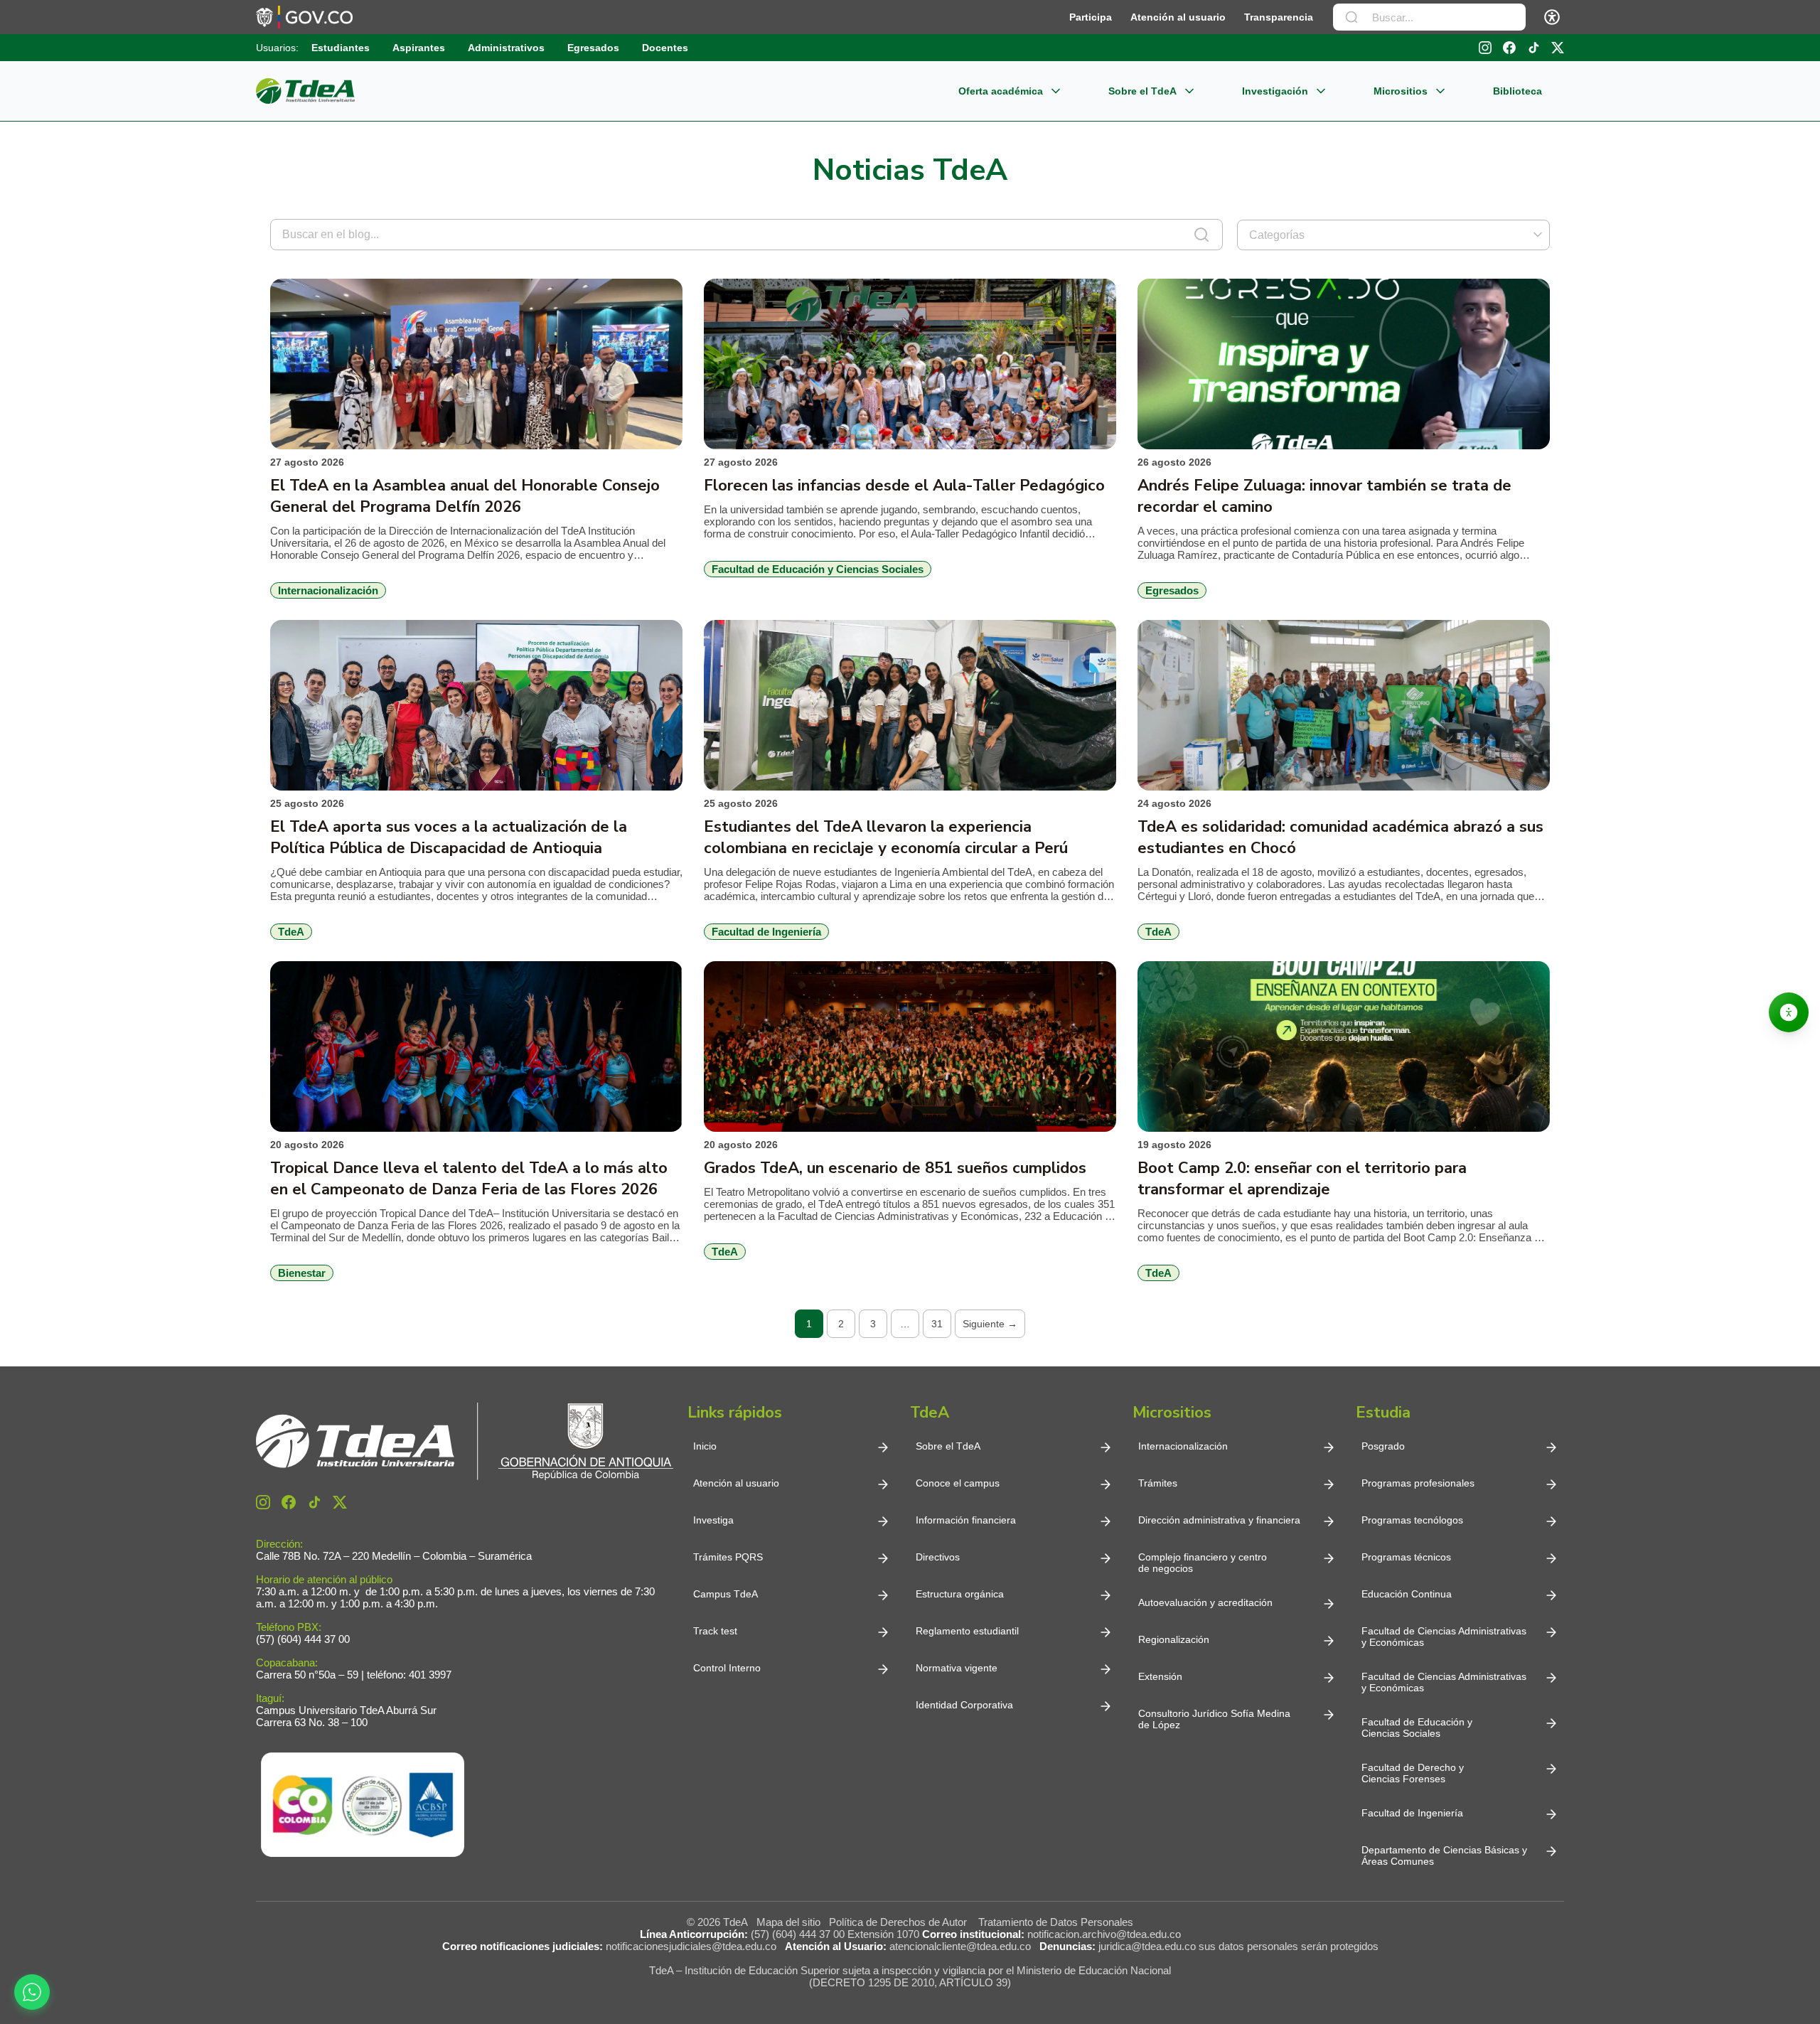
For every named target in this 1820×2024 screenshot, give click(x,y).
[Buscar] (1351, 17)
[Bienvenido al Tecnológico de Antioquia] (465, 1441)
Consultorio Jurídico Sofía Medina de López (1214, 1719)
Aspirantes (419, 48)
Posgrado (1383, 1446)
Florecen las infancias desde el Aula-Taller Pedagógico (904, 486)
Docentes (665, 48)
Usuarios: (277, 48)
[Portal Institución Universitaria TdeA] (305, 91)
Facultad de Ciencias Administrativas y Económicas (1444, 1637)
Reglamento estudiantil (967, 1631)
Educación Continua (1407, 1594)
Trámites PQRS (728, 1557)
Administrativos (506, 48)
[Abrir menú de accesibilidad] (1552, 17)
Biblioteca (1517, 91)
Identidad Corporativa (964, 1705)
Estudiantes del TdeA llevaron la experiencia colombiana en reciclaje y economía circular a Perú (886, 837)
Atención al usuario (1178, 17)
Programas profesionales (1418, 1483)
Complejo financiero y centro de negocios (1203, 1563)
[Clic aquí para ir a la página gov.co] (304, 17)
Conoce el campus (958, 1483)
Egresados (593, 48)
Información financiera (966, 1520)
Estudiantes (341, 48)
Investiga (713, 1520)
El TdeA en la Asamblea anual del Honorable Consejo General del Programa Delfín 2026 (465, 496)
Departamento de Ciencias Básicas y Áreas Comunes (1446, 1856)
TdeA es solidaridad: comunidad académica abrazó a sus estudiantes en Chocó (1340, 837)
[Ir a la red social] (1485, 48)
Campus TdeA (726, 1594)
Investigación (1275, 91)
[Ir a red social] (263, 1502)
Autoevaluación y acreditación (1205, 1602)
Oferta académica (1001, 91)
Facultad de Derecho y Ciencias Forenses (1413, 1773)
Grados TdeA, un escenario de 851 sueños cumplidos (895, 1168)
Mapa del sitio (788, 1922)
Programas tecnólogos (1412, 1520)
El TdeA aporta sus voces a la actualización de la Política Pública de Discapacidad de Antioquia (449, 837)
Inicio (705, 1446)
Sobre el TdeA (1142, 91)
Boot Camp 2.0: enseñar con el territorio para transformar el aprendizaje (1302, 1179)
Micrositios (1401, 91)
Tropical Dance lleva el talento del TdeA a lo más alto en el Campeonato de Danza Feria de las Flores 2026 (469, 1179)
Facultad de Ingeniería (1412, 1813)
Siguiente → (990, 1324)
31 (937, 1324)
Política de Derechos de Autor (901, 1922)
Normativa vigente (957, 1668)
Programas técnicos (1406, 1557)
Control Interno (727, 1668)
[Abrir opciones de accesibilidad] (1789, 1012)
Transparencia (1279, 17)
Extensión (1160, 1676)
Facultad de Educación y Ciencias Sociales (1417, 1728)
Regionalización (1174, 1639)
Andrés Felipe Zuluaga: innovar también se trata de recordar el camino (1324, 496)
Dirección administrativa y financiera (1219, 1520)
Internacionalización (1183, 1446)
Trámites (1158, 1483)
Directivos (938, 1557)
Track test (715, 1631)
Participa (1091, 17)
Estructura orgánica (960, 1594)
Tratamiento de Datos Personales (1056, 1922)
